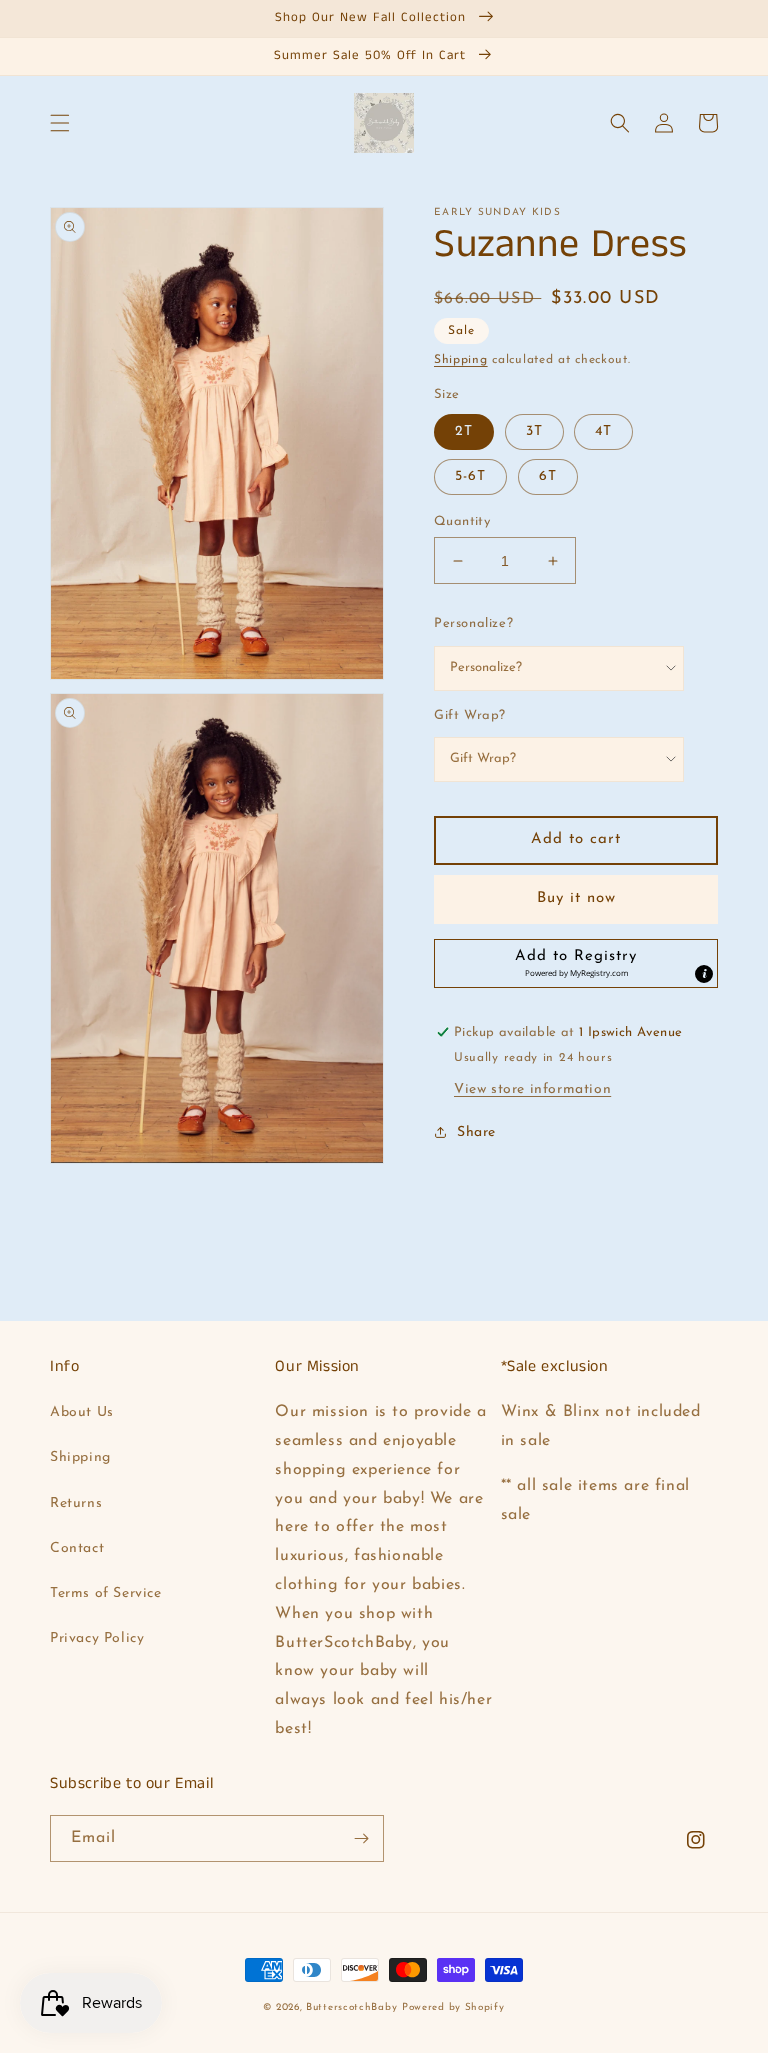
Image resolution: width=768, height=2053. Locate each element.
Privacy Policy (97, 1638)
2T (464, 431)
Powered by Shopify (453, 2007)
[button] (60, 123)
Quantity (462, 521)
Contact (77, 1548)
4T (603, 431)
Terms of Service (106, 1593)
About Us (82, 1412)
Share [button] (476, 1132)
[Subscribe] (361, 1838)
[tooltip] (704, 974)
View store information (532, 1089)
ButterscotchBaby (351, 2007)
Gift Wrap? (470, 715)
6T (548, 476)
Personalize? (473, 623)
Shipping (461, 360)
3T (534, 431)
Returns (76, 1503)
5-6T (470, 476)
